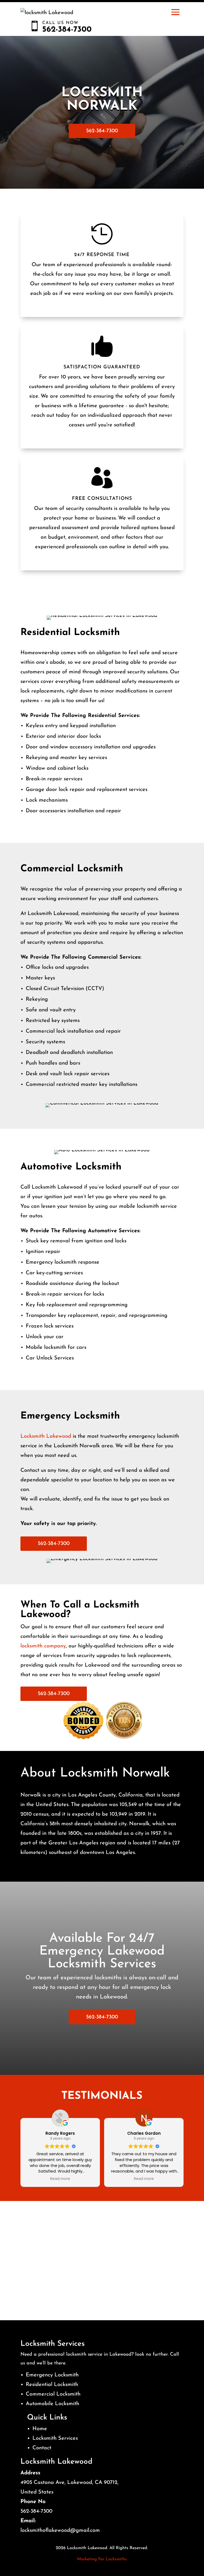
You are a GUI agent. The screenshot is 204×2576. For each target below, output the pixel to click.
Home (40, 2429)
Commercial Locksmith (53, 2394)
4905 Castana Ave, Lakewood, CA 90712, (69, 2483)
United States (37, 2492)
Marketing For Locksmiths (102, 2559)
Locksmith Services (55, 2438)
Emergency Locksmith (52, 2375)
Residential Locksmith (52, 2385)
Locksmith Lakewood (46, 1436)
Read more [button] (60, 2179)
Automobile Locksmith (52, 2404)
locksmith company (43, 1646)
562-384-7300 (102, 131)
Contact (42, 2448)
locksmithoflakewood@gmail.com (60, 2530)
